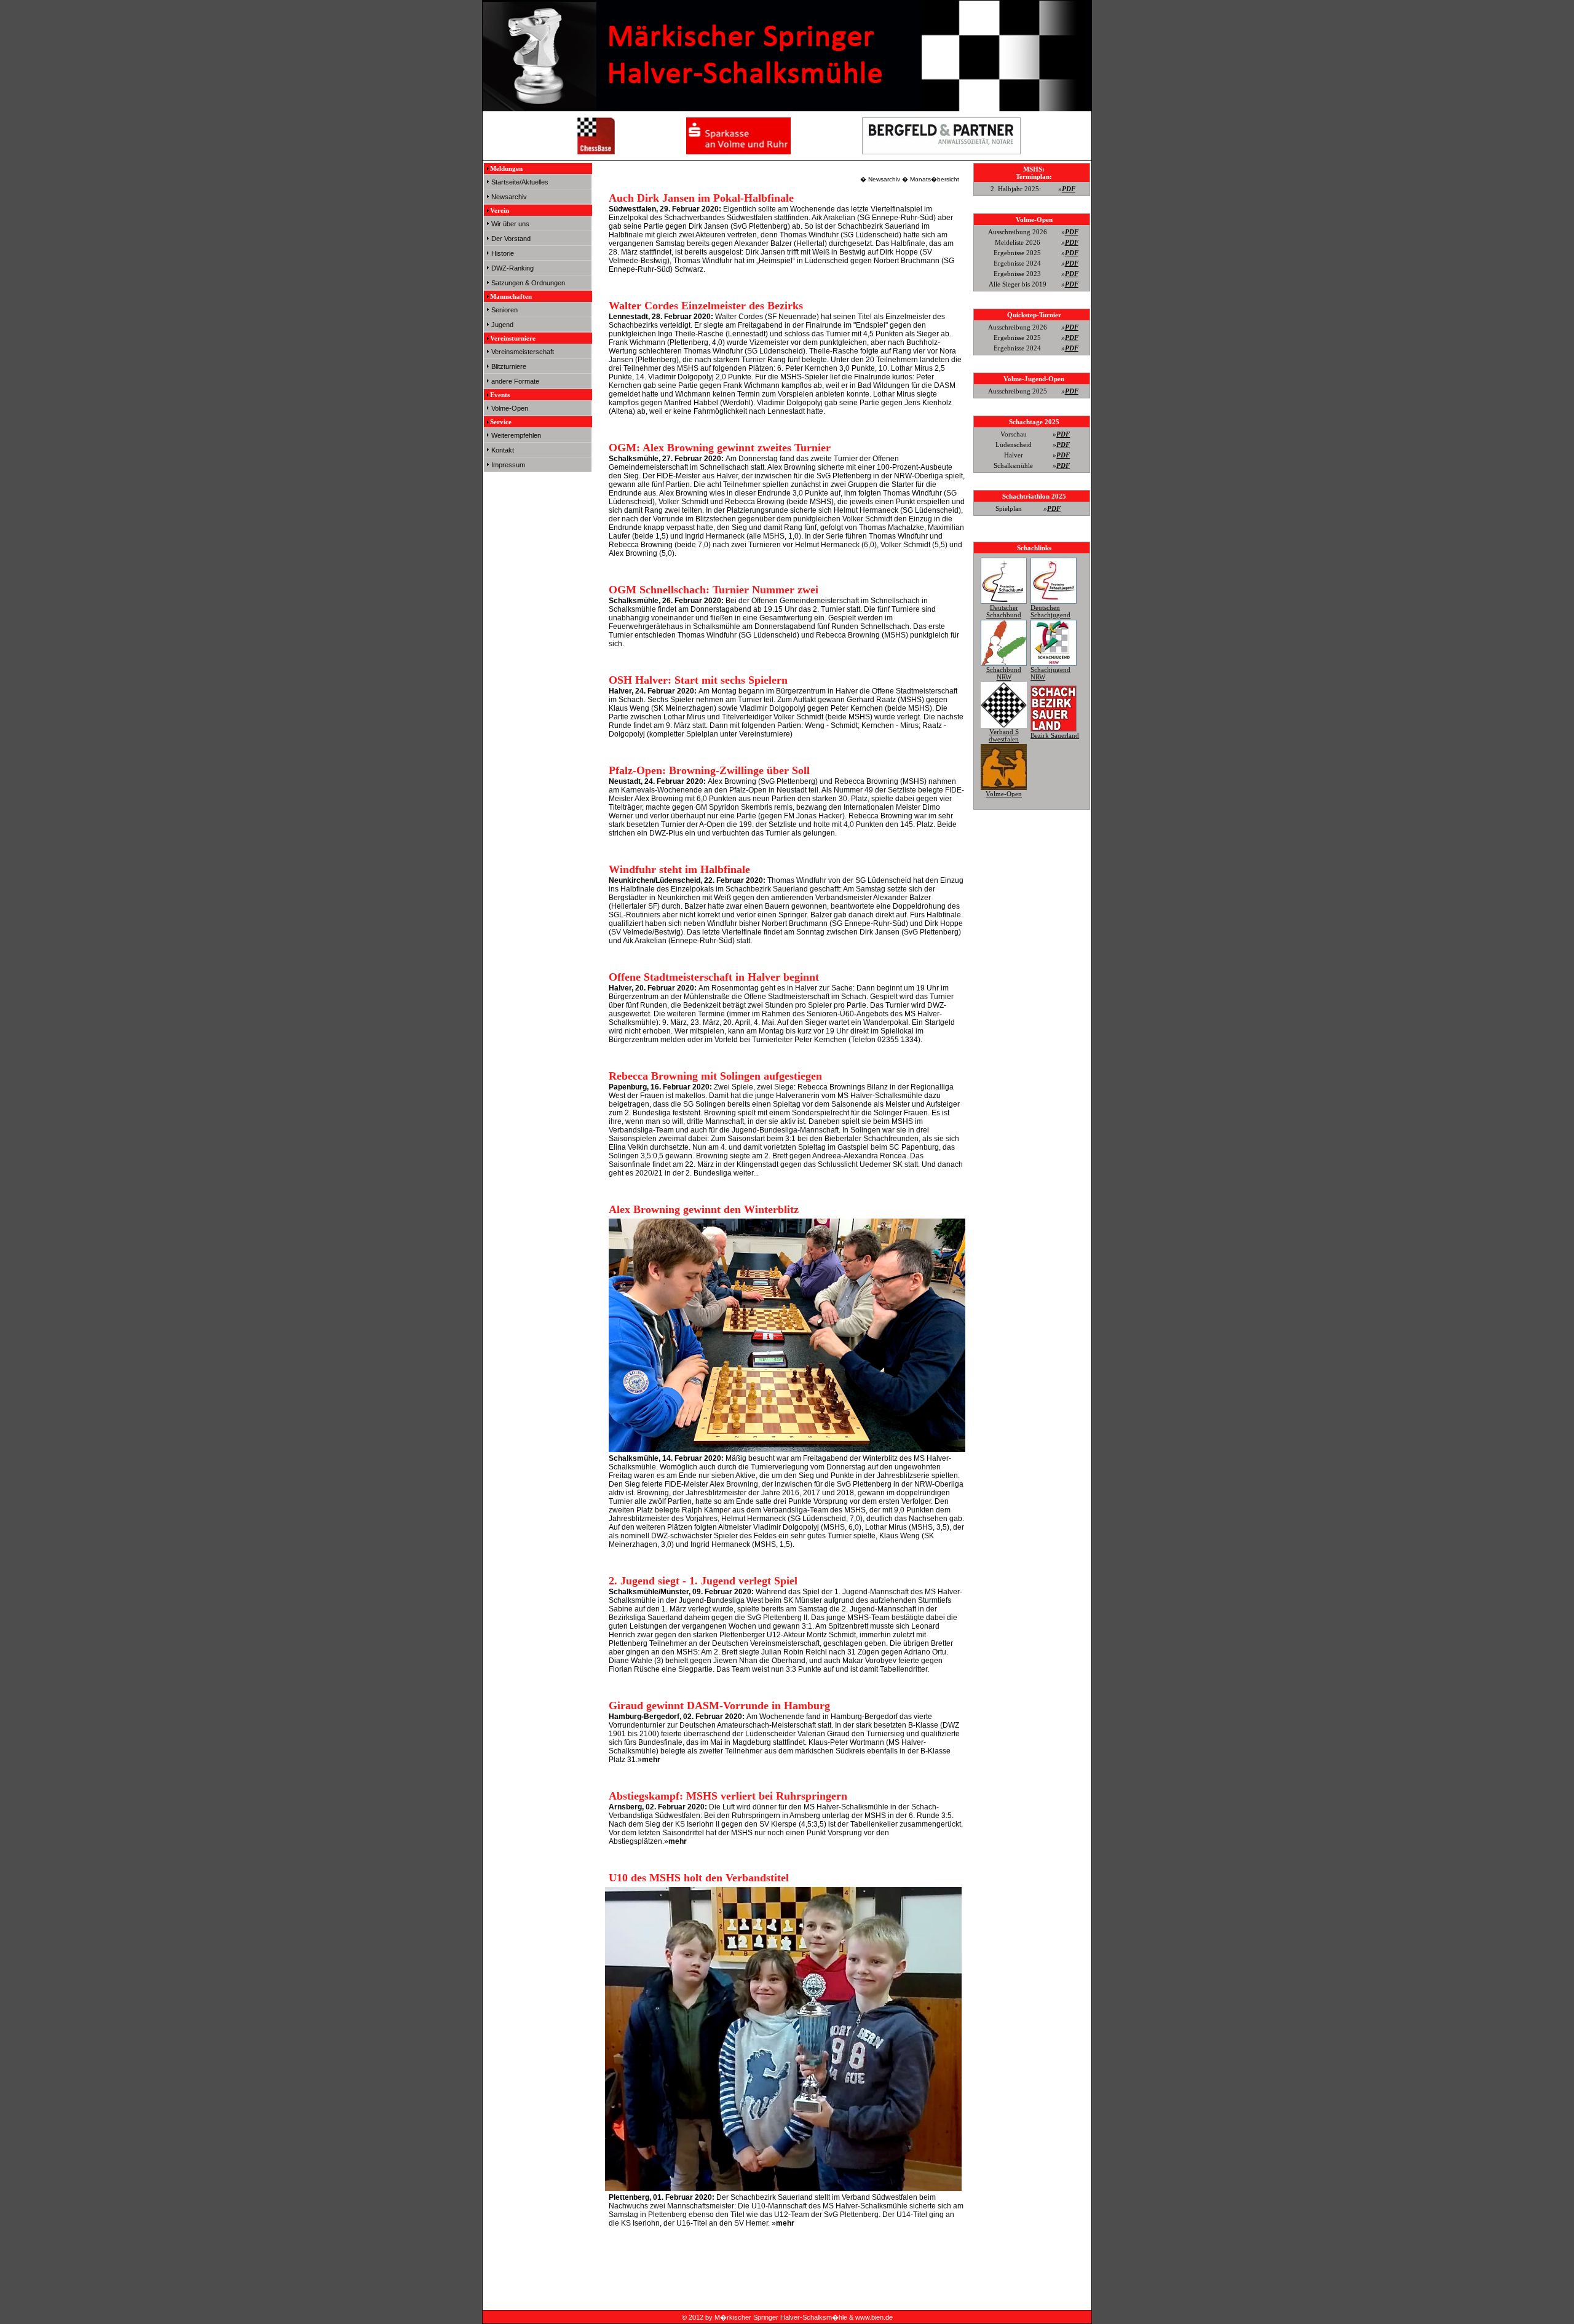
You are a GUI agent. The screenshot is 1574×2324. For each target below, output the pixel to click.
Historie (503, 253)
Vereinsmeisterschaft (523, 352)
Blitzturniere (509, 366)
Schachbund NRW (1004, 673)
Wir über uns (510, 224)
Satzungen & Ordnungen (528, 283)
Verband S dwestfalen (1004, 735)
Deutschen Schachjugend (1050, 611)
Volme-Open (510, 408)
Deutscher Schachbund (1004, 611)
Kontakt (503, 450)
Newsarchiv (509, 197)
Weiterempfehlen (516, 435)
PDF (1069, 189)
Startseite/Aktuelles (520, 182)
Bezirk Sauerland (1055, 735)
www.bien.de (874, 2317)
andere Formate (515, 381)
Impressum (508, 465)
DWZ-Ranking (512, 268)
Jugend (502, 325)
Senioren (504, 310)
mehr (651, 1760)
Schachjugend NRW (1050, 673)
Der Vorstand (511, 239)
